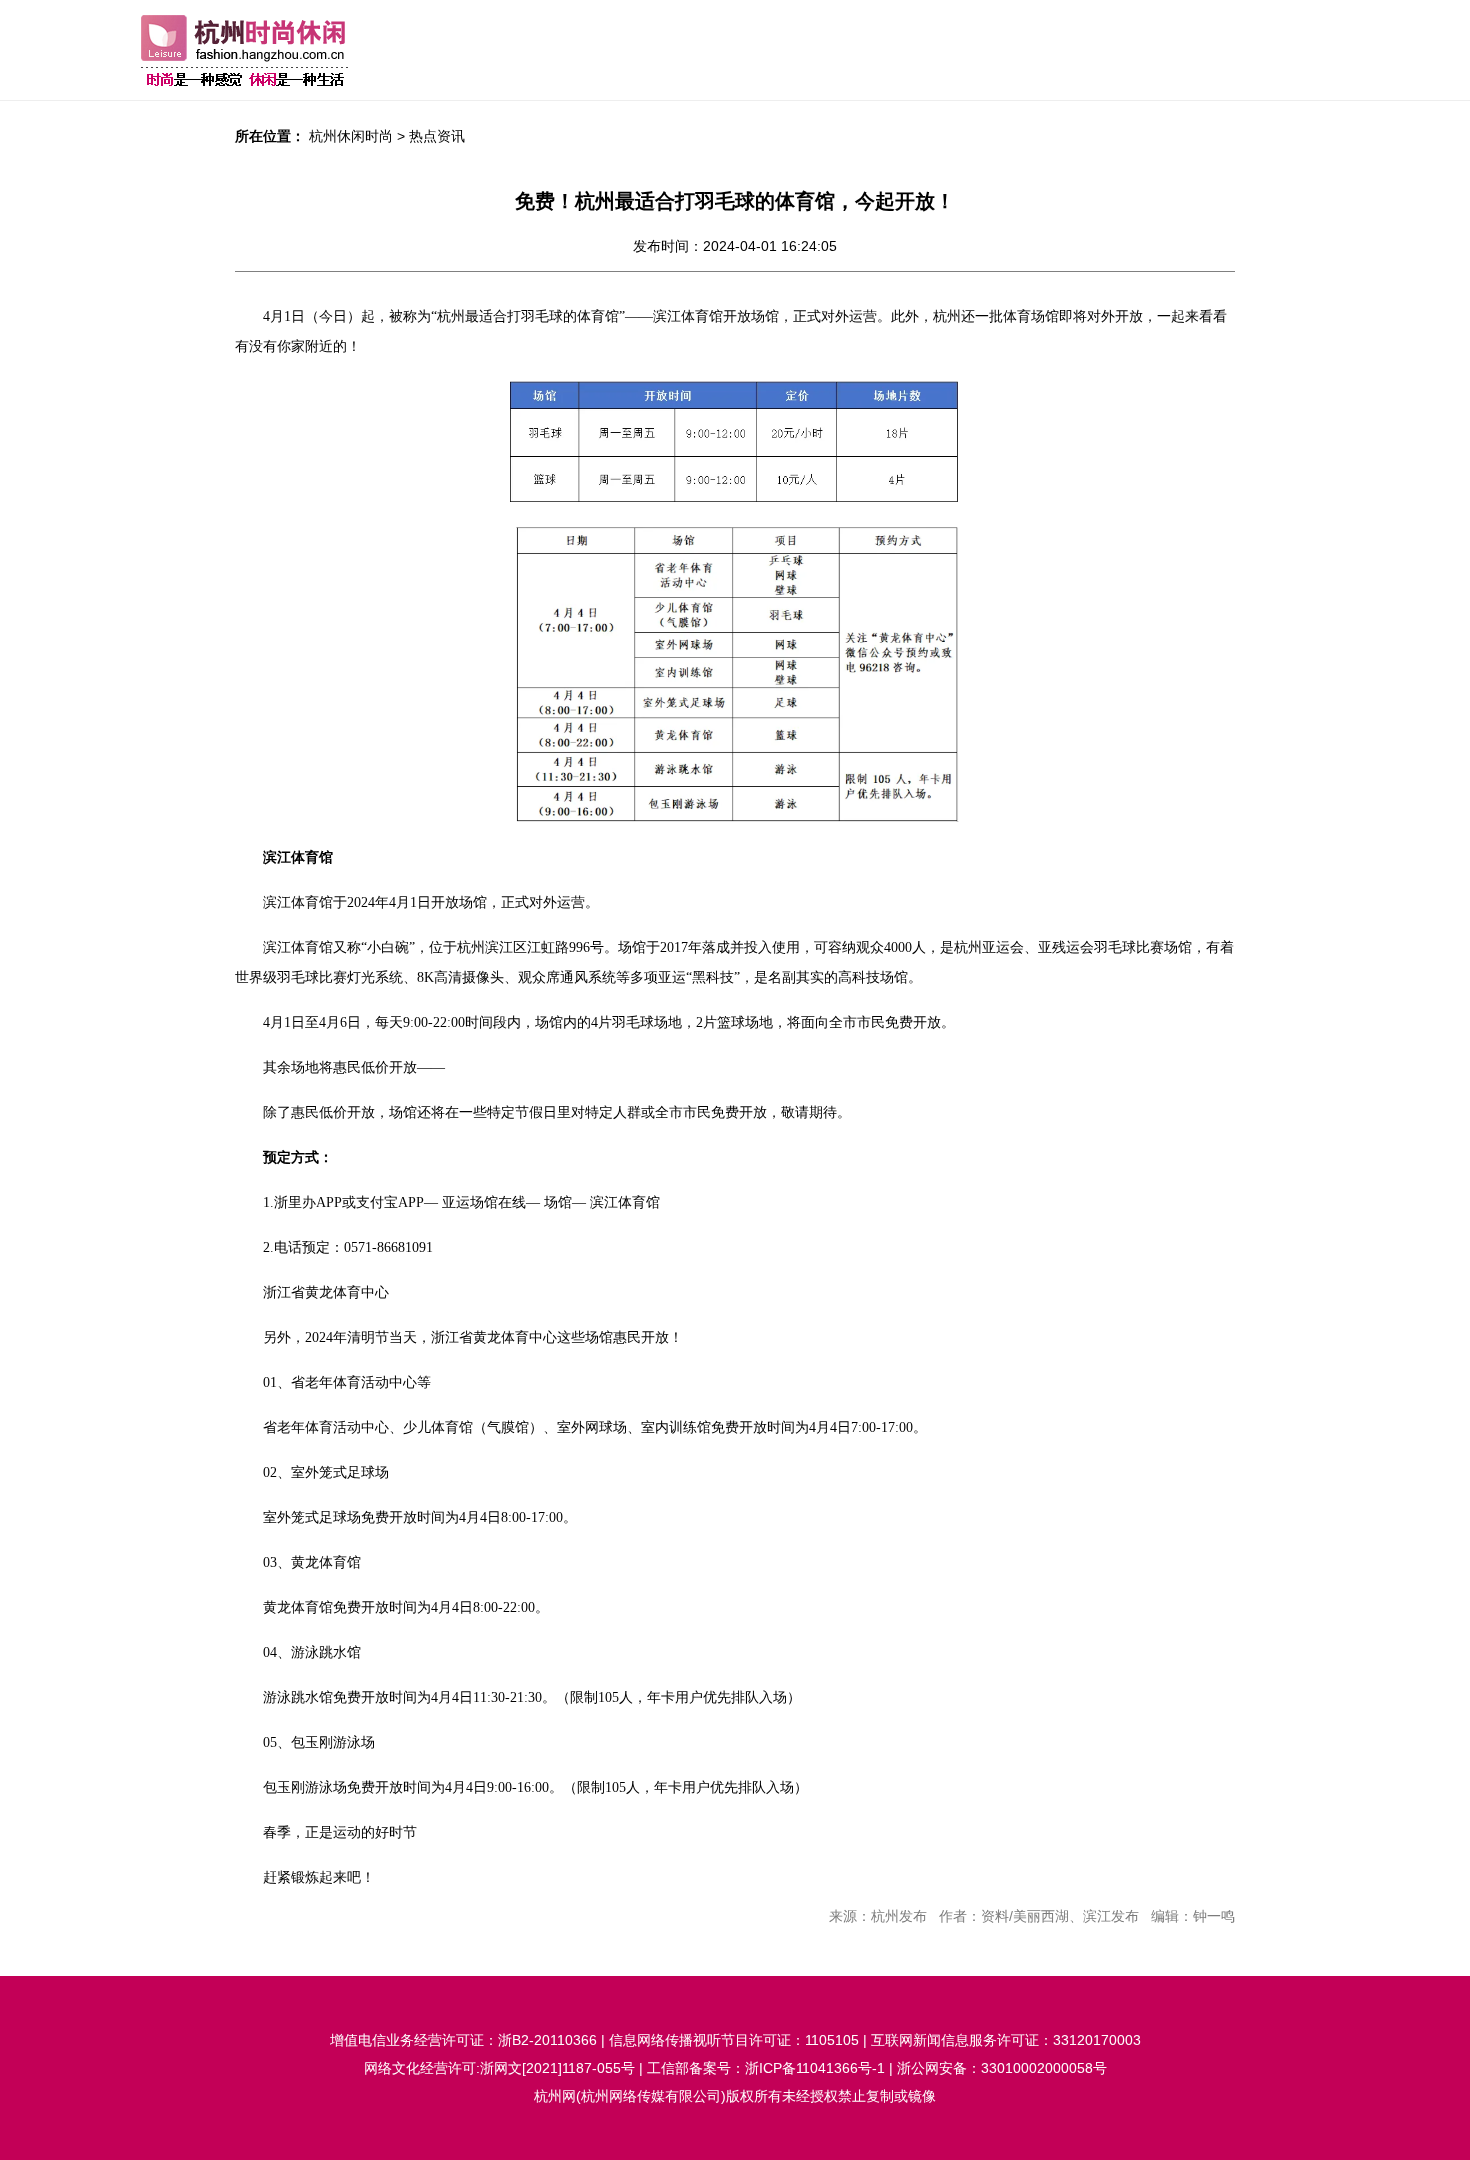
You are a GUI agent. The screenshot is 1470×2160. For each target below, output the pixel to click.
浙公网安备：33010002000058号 (1002, 2068)
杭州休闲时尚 (351, 136)
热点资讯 (437, 136)
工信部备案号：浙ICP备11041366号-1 (766, 2068)
